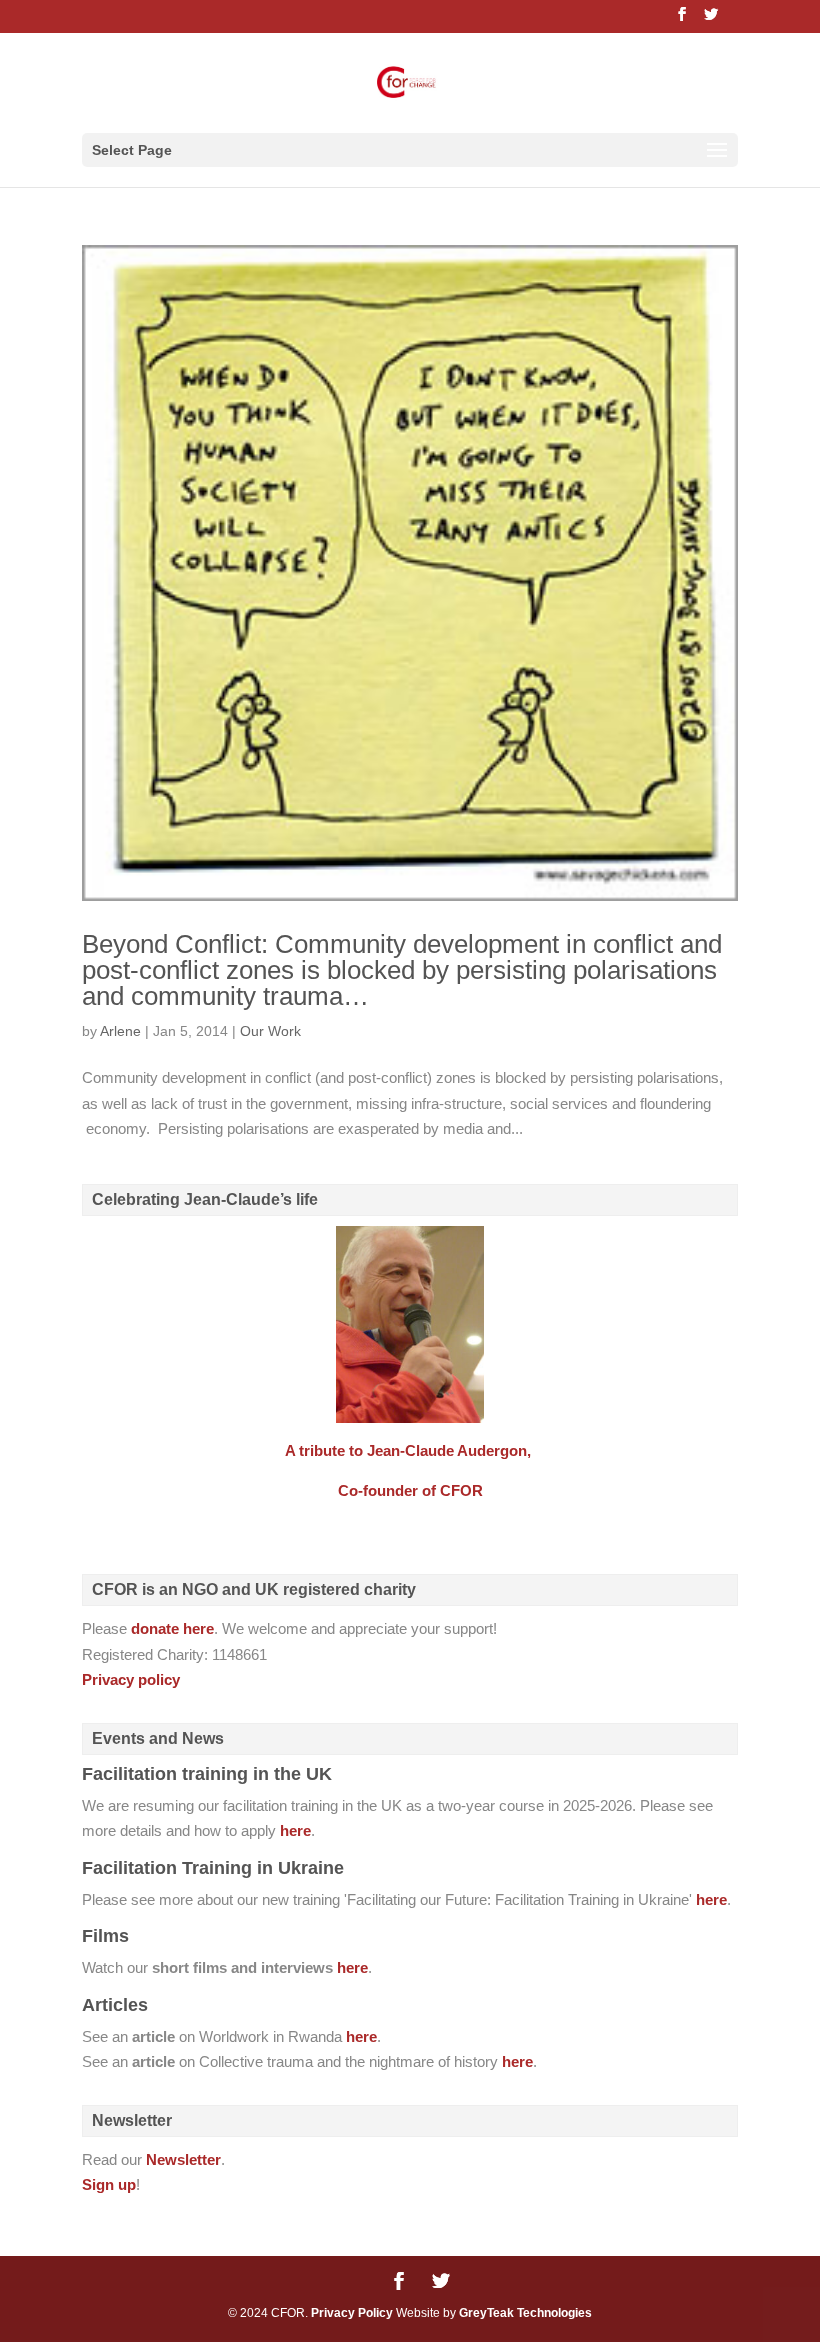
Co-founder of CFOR (410, 1490)
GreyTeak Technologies (525, 2313)
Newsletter (183, 2159)
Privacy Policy (352, 2313)
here (295, 1830)
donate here (172, 1628)
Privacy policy (131, 1679)
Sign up (109, 2184)
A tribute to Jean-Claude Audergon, (410, 1450)
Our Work (270, 1031)
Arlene (120, 1031)
